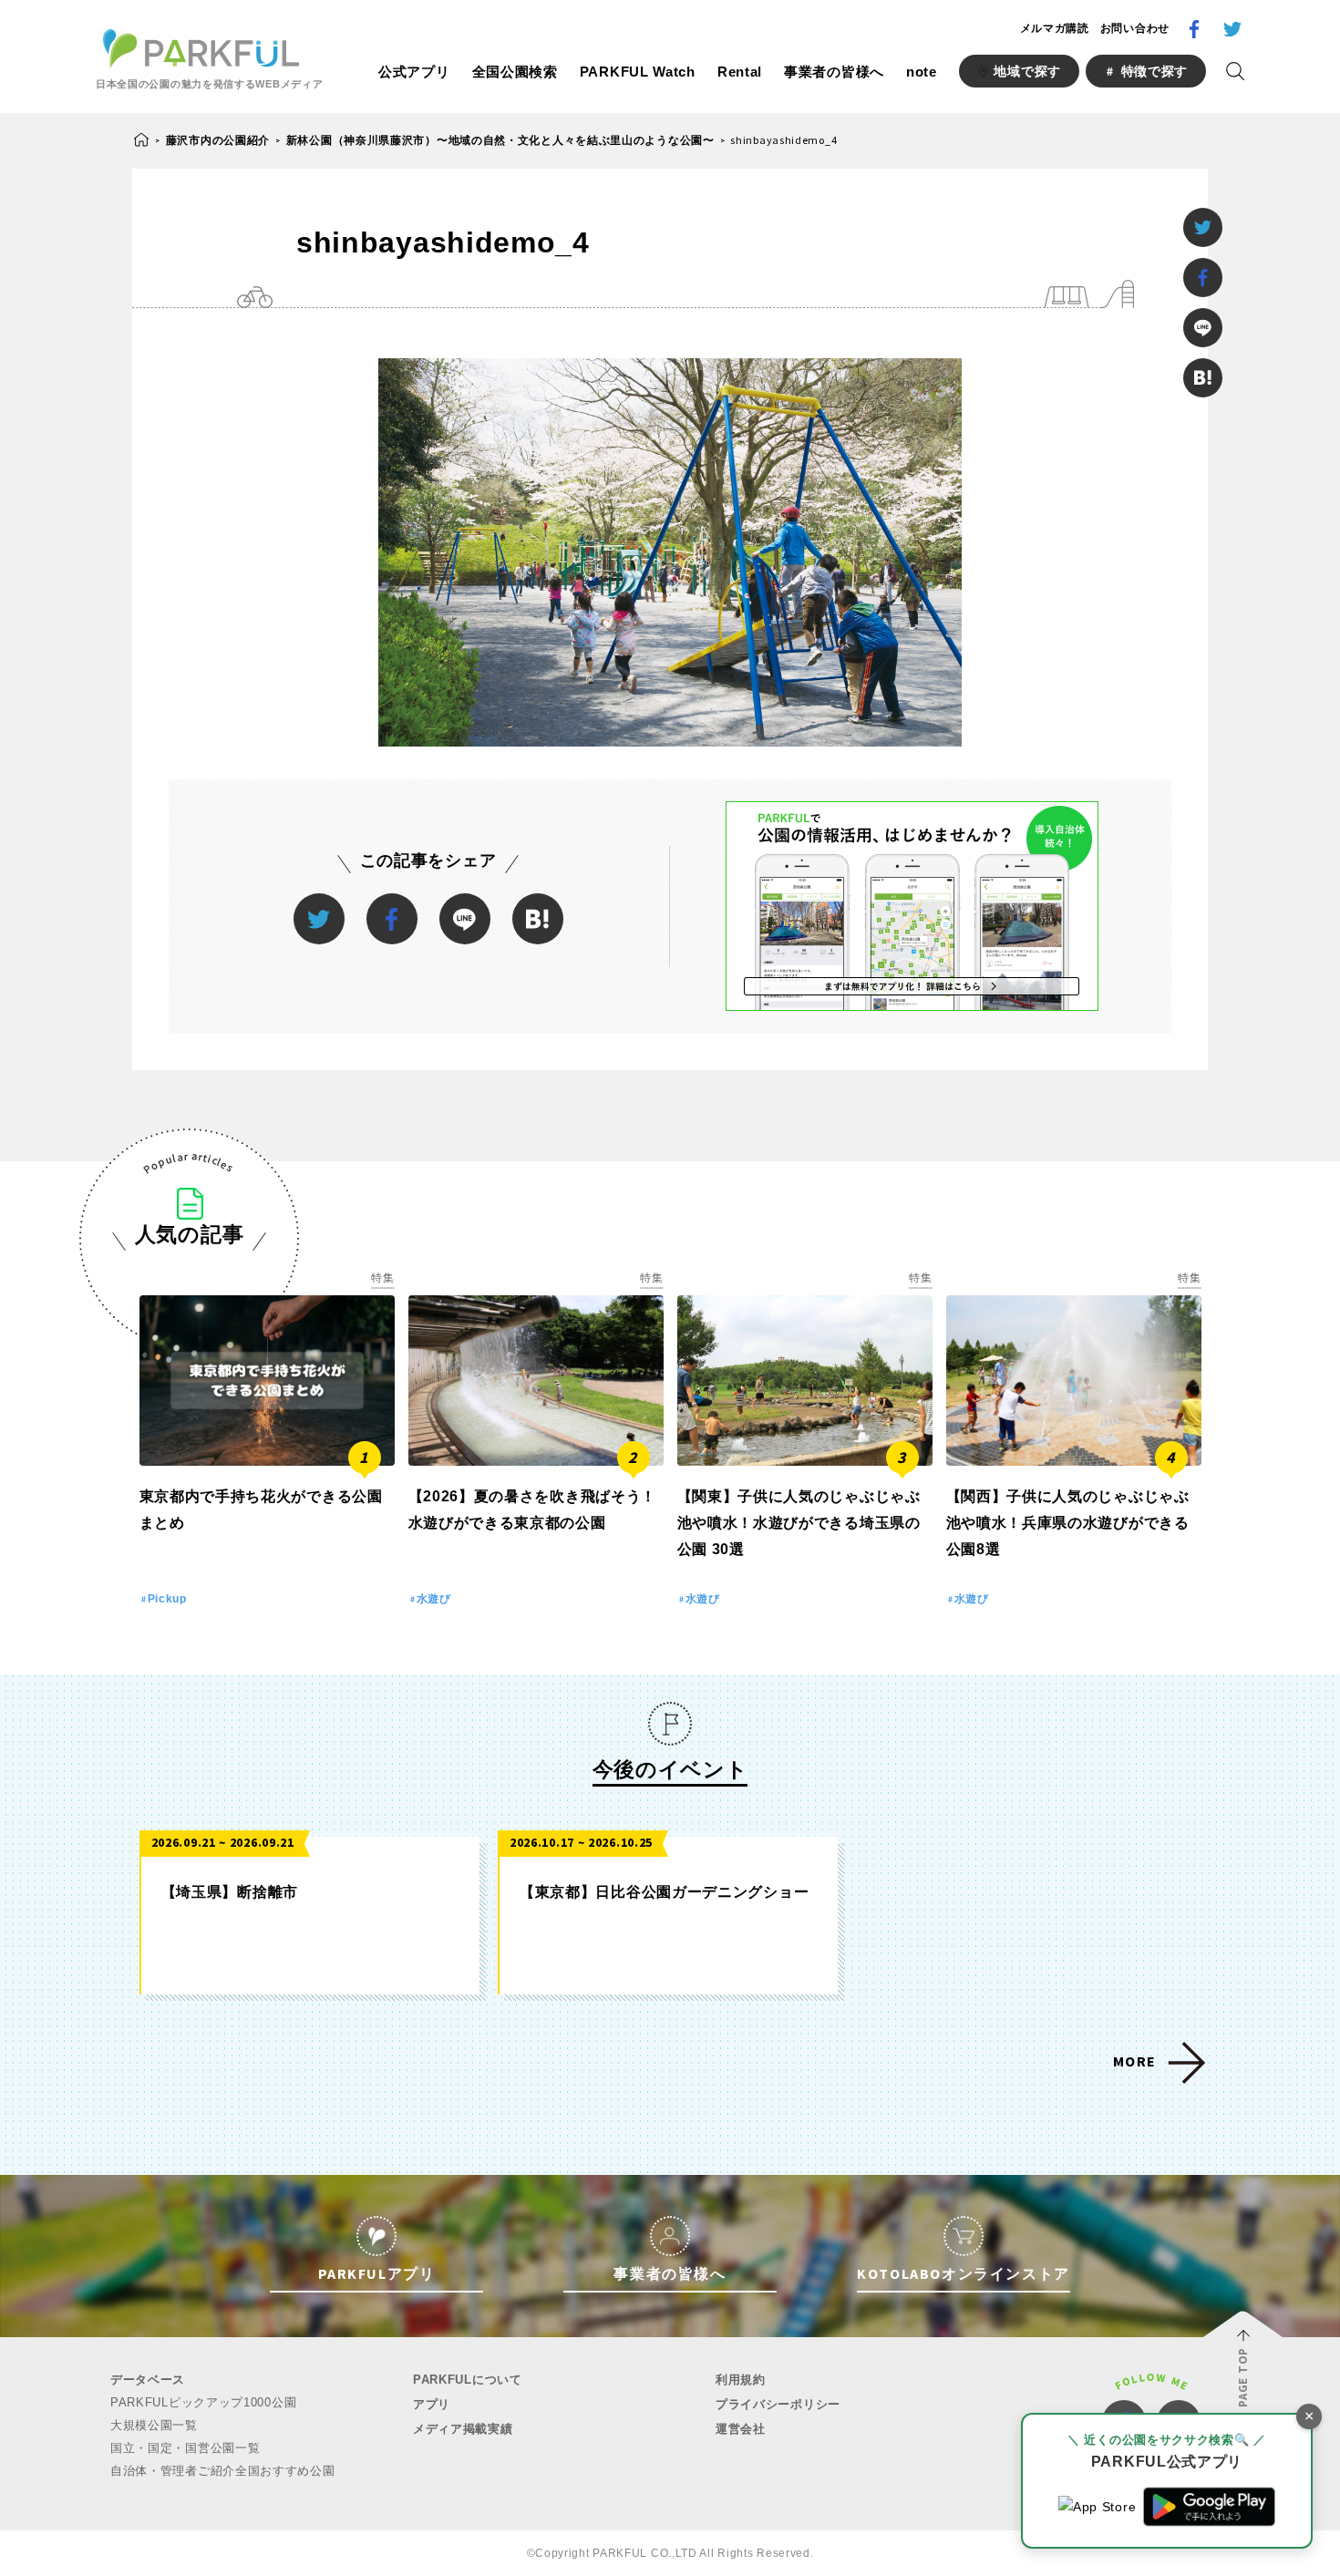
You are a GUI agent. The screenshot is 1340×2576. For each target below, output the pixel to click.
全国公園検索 (515, 72)
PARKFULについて (468, 2380)
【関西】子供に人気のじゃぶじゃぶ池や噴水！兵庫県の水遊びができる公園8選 (1068, 1523)
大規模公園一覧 (154, 2425)
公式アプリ (414, 72)
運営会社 (741, 2429)
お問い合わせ (1135, 28)
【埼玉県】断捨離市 (230, 1892)
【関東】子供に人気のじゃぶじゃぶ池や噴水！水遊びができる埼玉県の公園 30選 (799, 1523)
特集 (382, 1278)
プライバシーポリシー (778, 2404)
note (922, 72)
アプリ (432, 2404)
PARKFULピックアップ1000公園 (203, 2402)
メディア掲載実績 (463, 2429)
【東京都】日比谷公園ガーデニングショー (664, 1892)
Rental (740, 72)
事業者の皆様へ (834, 72)
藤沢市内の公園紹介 (218, 140)
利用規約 (741, 2380)
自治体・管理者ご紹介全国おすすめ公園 (223, 2471)
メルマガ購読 (1055, 28)
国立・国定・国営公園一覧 (185, 2448)
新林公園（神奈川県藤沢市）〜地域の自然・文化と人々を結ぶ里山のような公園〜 (500, 140)
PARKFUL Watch (638, 72)
